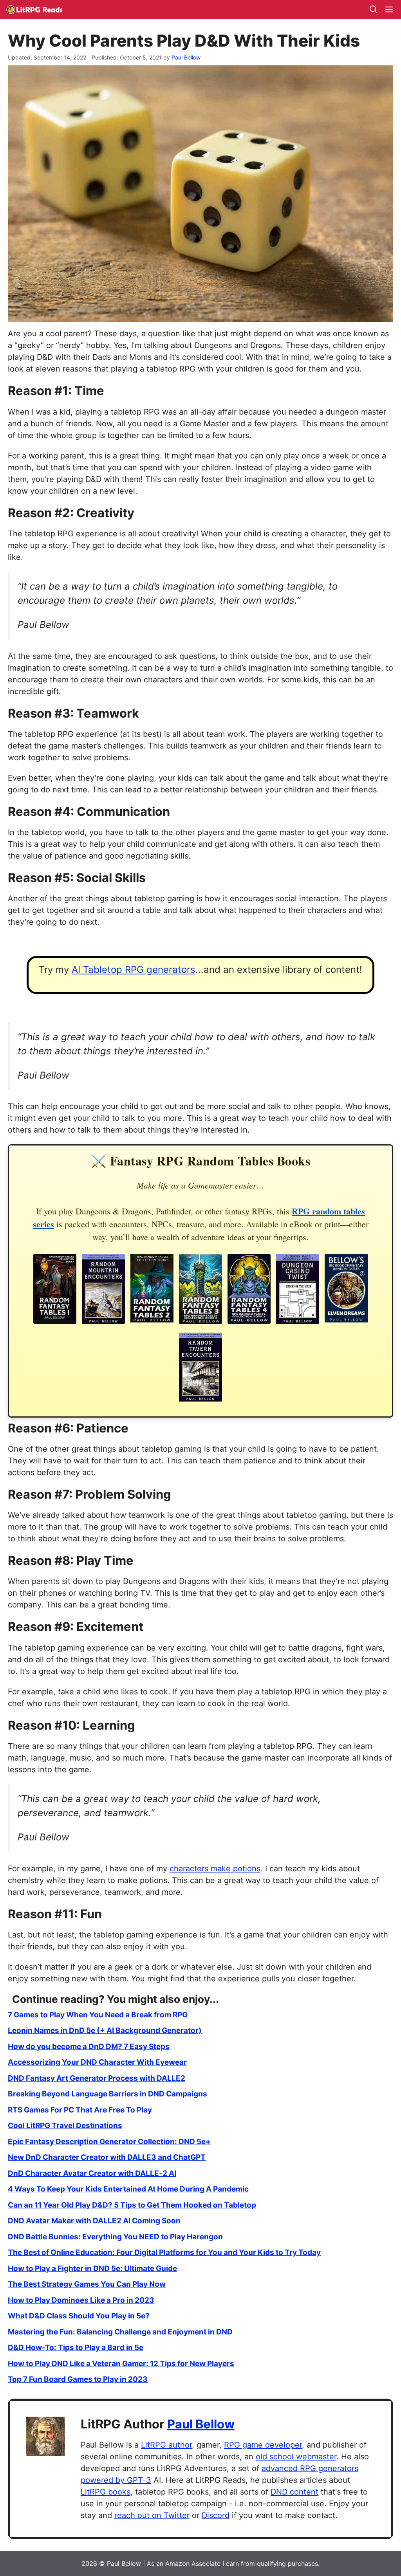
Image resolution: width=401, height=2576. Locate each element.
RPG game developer (263, 2445)
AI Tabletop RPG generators (134, 970)
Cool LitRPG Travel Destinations (65, 2126)
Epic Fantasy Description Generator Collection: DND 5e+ (109, 2142)
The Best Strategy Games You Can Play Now (87, 2284)
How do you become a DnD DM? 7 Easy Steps (89, 2047)
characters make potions (215, 1869)
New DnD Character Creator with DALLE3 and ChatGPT (107, 2157)
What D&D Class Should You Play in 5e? (79, 2316)
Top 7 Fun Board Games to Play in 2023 (78, 2379)
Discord (216, 2515)
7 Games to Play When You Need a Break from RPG (98, 2015)
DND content (294, 2492)
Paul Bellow (201, 2424)
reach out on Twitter (152, 2515)
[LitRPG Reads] (34, 10)
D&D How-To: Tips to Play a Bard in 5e (76, 2348)
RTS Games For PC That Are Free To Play (80, 2110)
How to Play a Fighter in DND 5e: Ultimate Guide (92, 2268)
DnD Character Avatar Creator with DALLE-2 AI (92, 2173)
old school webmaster (296, 2457)
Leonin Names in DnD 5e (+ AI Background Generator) (105, 2030)
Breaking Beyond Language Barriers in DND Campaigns (107, 2094)
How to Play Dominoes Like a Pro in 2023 (81, 2300)
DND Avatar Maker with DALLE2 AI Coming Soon (94, 2221)
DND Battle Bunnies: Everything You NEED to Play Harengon (115, 2237)
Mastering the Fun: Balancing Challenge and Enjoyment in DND (120, 2332)
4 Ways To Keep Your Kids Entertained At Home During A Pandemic (128, 2189)
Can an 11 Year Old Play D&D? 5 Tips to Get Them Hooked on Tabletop (132, 2205)
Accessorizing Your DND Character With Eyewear (97, 2062)
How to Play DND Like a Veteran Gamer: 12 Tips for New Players (121, 2364)
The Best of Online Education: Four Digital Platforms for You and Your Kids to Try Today (164, 2252)
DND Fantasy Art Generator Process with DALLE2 (97, 2078)
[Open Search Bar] (374, 10)
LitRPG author (166, 2445)
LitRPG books (106, 2492)
